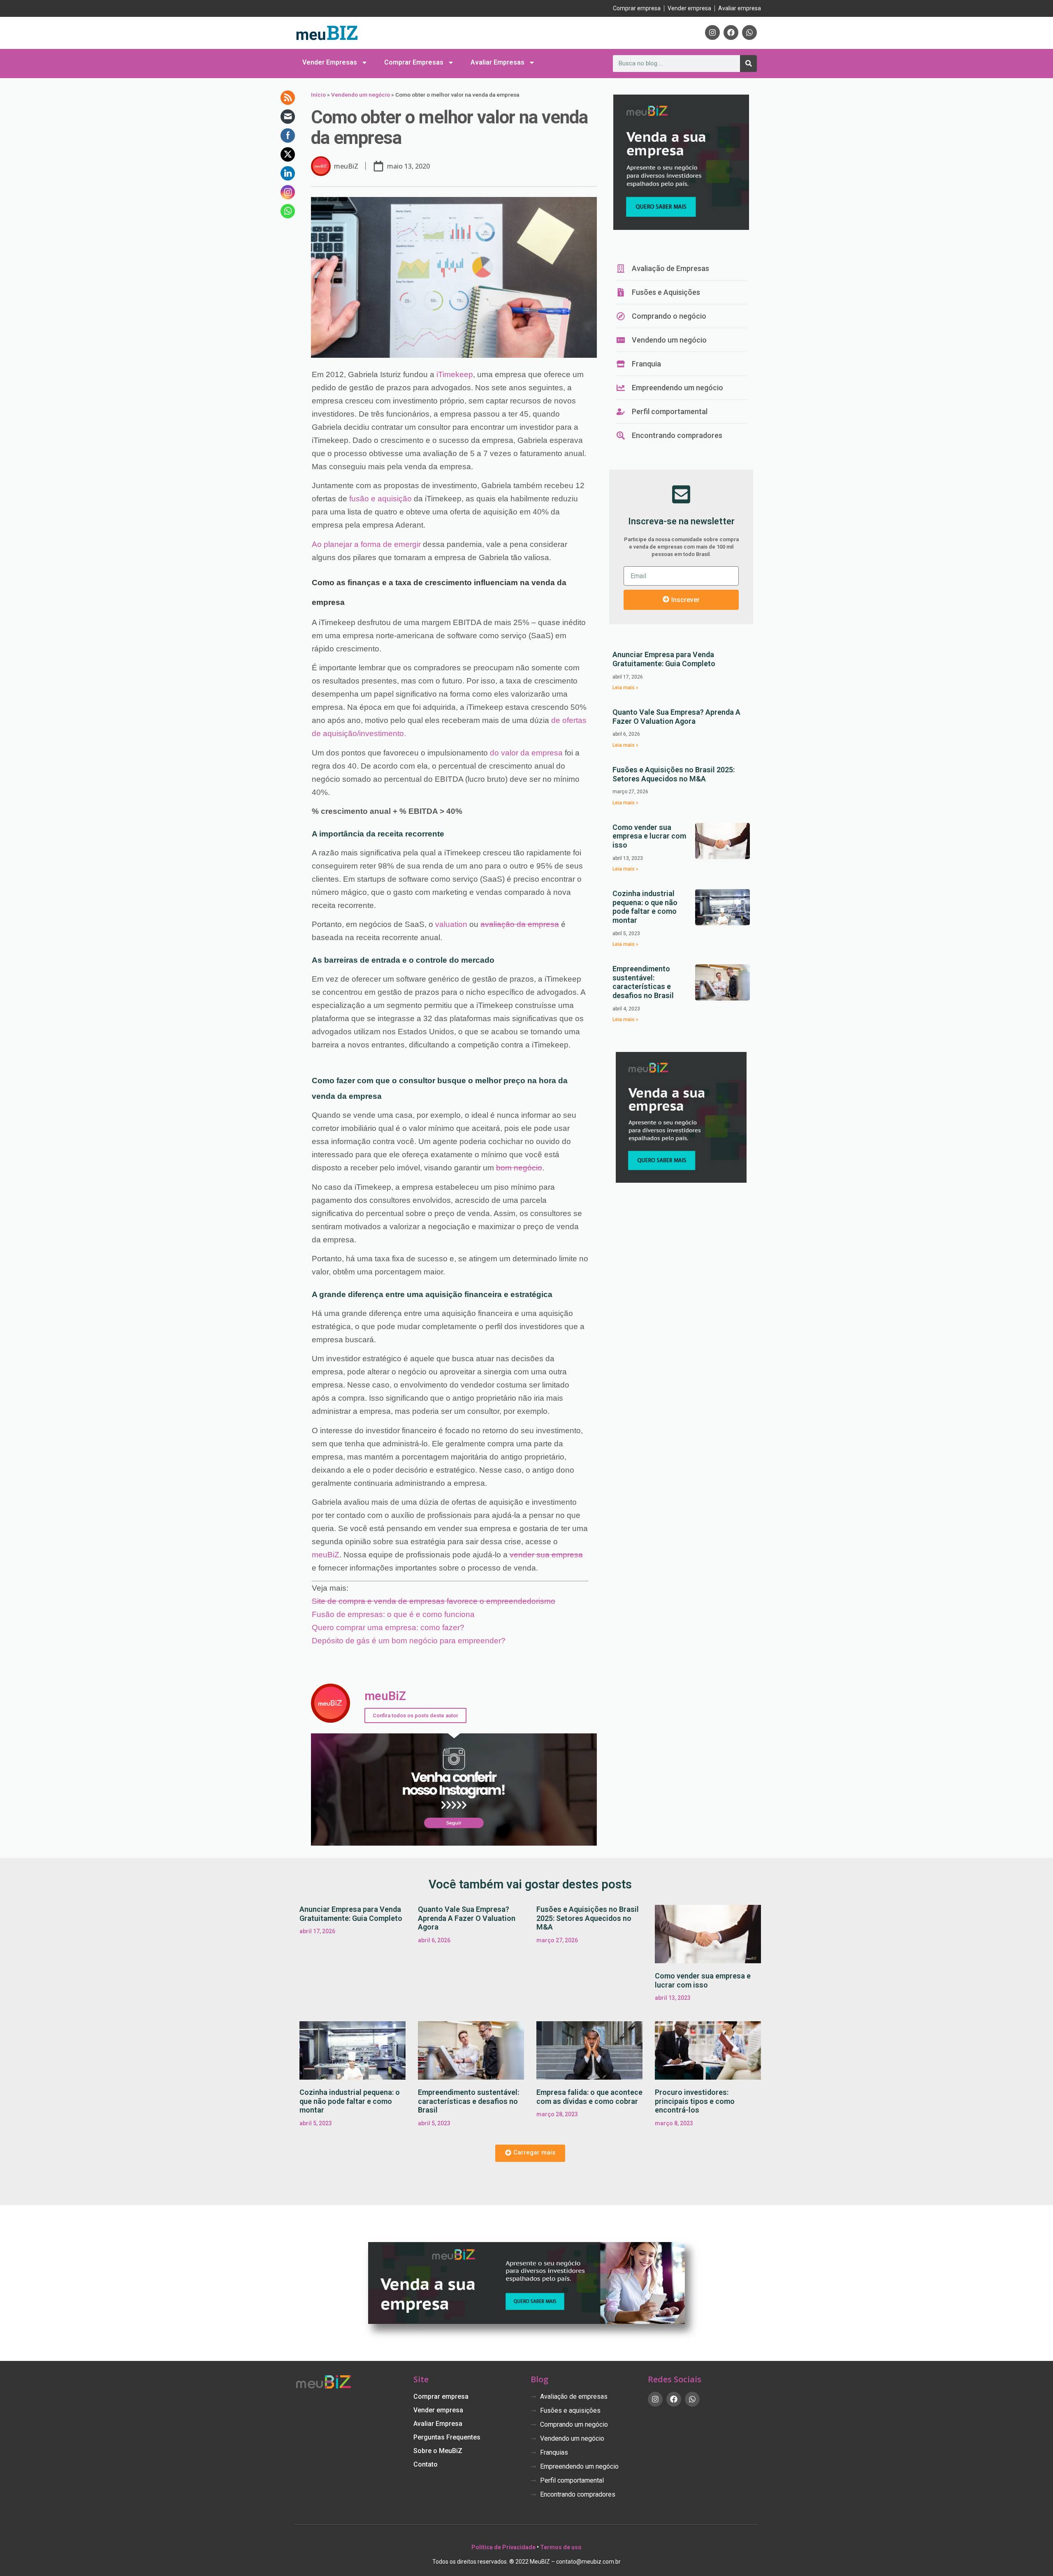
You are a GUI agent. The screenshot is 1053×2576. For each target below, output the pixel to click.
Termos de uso (561, 2547)
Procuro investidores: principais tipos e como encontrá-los (695, 2101)
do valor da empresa (526, 753)
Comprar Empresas (414, 62)
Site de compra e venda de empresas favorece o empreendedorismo (434, 1601)
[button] (530, 2153)
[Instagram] (712, 32)
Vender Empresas (330, 62)
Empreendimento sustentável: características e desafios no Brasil (643, 982)
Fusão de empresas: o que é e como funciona (393, 1614)
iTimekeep (455, 374)
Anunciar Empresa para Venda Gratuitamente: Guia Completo (664, 659)
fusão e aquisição (380, 499)
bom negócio (519, 1168)
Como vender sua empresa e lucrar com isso (649, 836)
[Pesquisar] (748, 64)
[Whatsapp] (749, 32)
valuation (451, 924)
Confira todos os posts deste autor (415, 1715)
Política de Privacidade (503, 2547)
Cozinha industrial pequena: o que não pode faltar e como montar (645, 907)
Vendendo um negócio (361, 95)
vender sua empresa (546, 1555)
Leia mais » (625, 688)
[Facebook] (731, 32)
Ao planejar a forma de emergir (366, 544)
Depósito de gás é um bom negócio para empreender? (409, 1641)
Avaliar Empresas (498, 62)
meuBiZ (326, 1555)
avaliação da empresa (520, 924)
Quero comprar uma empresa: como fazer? (388, 1627)
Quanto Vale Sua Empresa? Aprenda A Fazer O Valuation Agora (676, 717)
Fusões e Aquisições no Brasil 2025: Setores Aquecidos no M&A (674, 774)
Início (318, 95)
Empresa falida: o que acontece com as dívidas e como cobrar (589, 2097)
